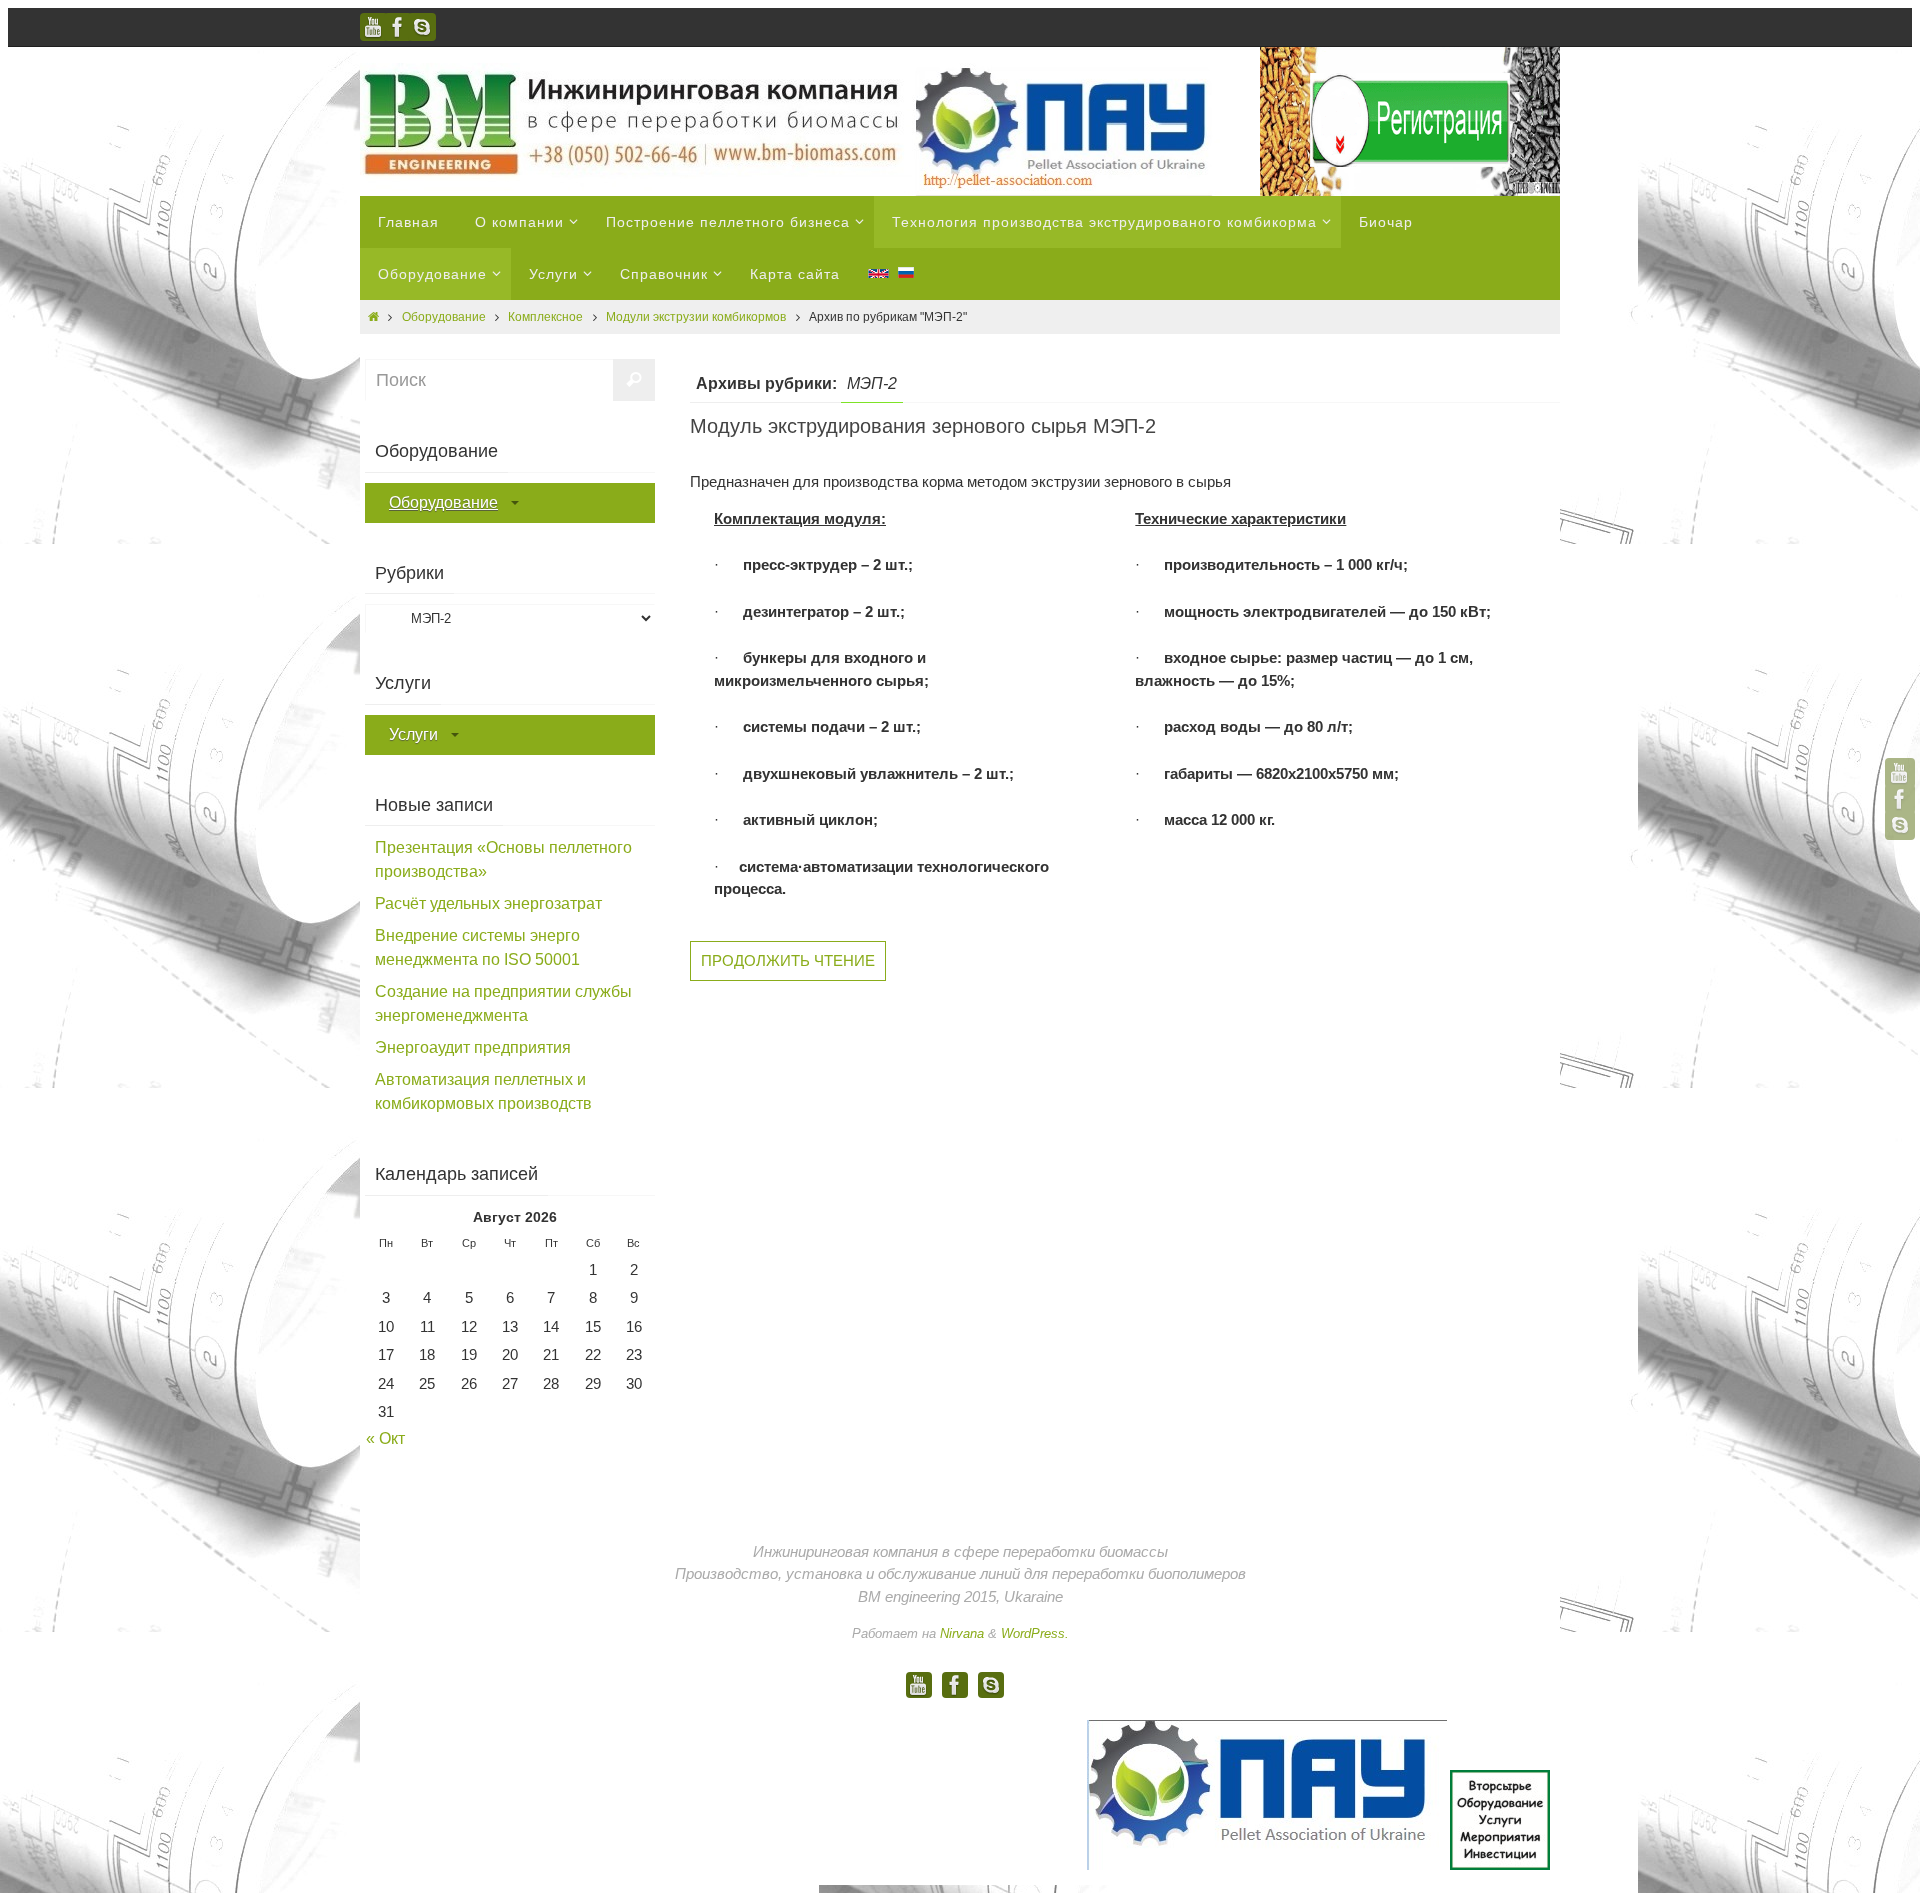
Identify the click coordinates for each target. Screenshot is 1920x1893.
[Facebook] (398, 27)
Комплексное (545, 317)
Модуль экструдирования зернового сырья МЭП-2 (923, 426)
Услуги (413, 734)
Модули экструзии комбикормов (696, 317)
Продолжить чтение (788, 960)
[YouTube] (374, 27)
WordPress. (1035, 1633)
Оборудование (444, 317)
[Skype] (422, 27)
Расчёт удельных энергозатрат (488, 903)
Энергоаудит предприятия (473, 1047)
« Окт (385, 1438)
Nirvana (962, 1633)
